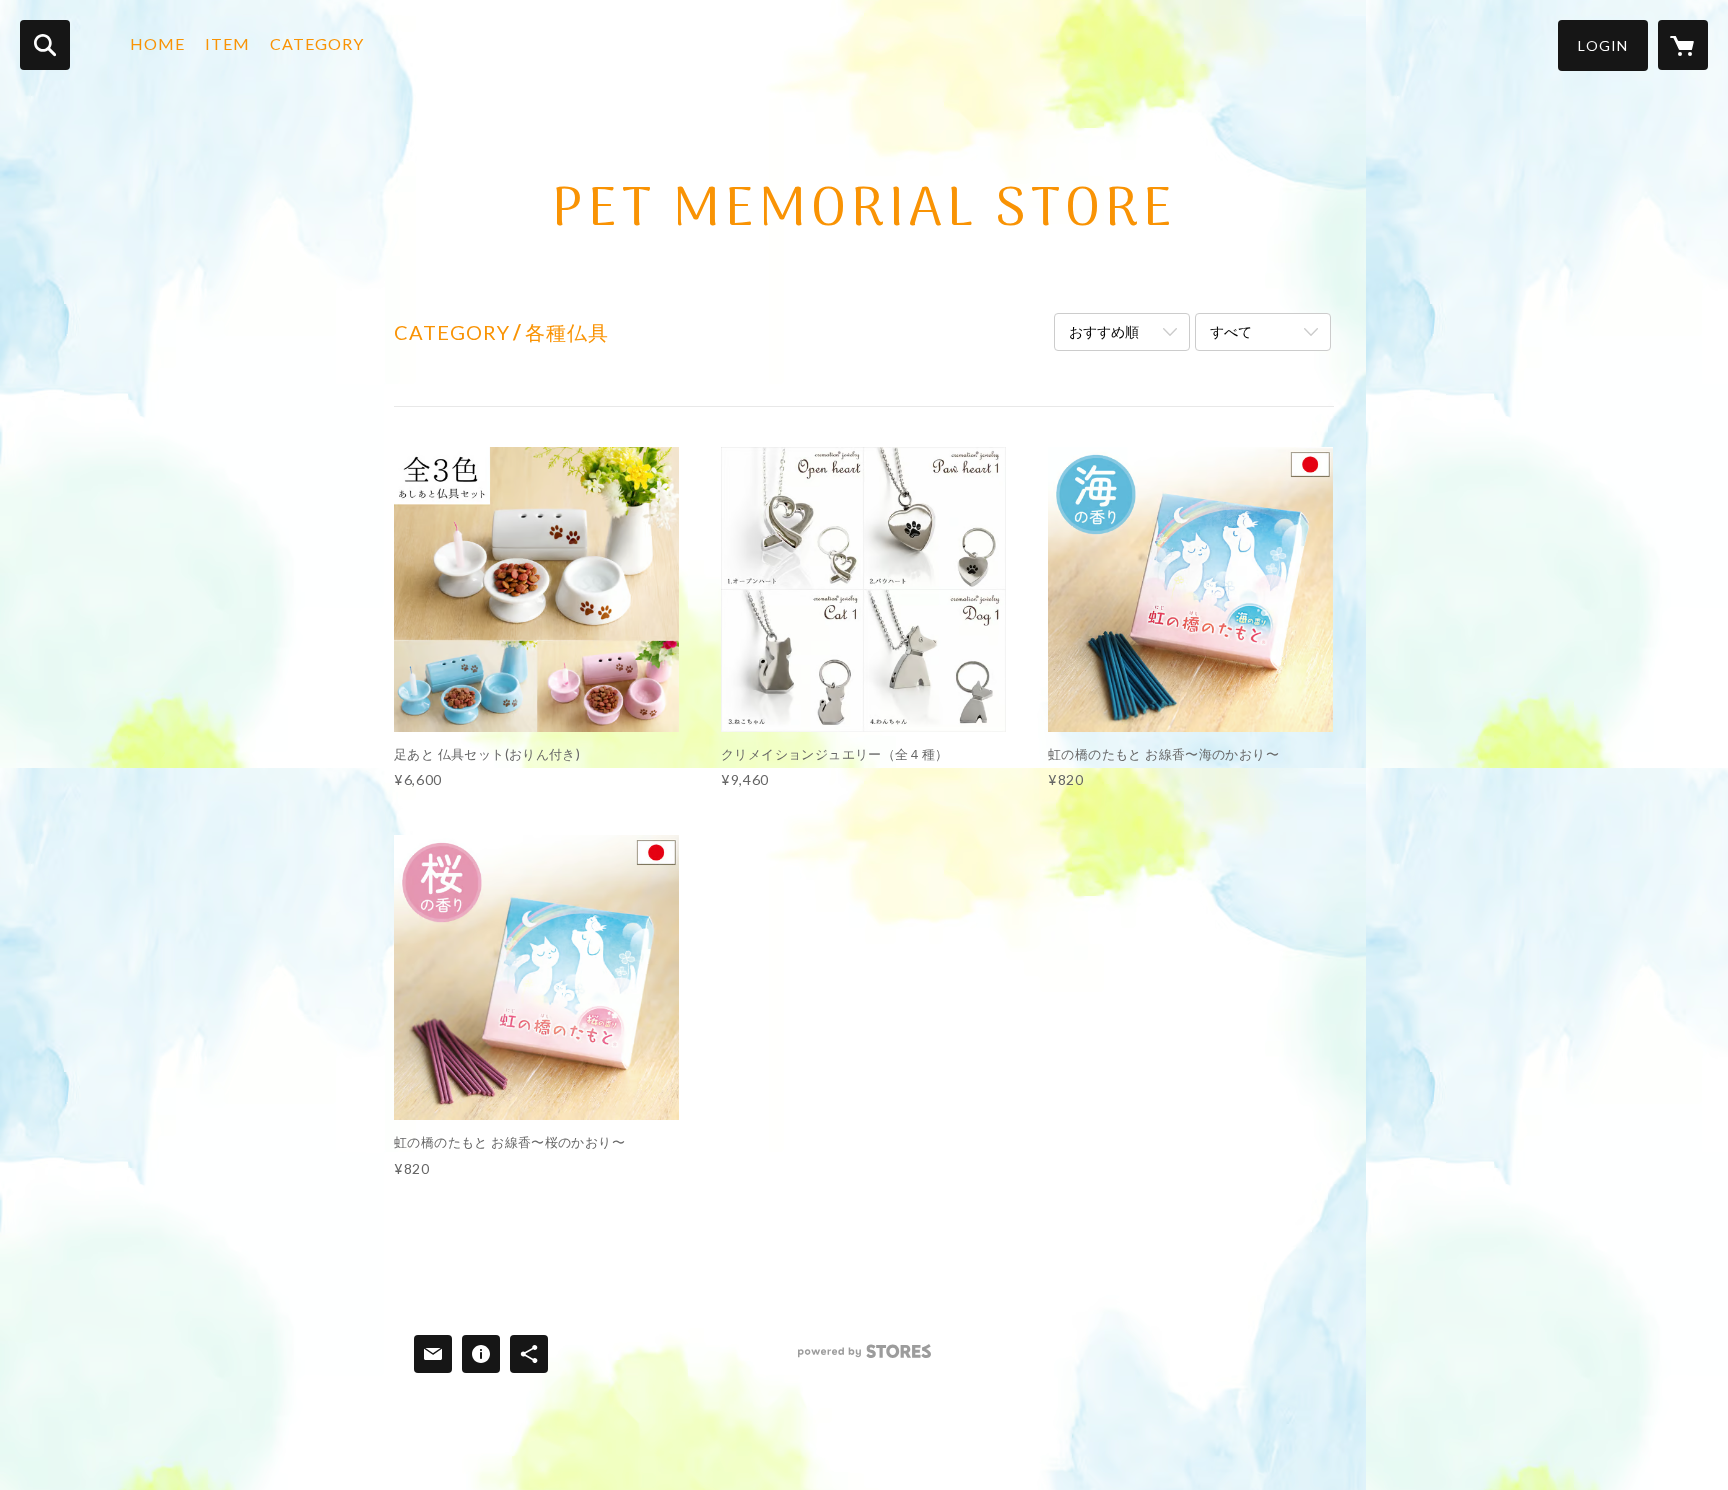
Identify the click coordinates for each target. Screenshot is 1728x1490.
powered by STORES (864, 1358)
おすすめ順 (1104, 331)
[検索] (45, 45)
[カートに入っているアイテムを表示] (1683, 45)
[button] (1603, 45)
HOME (157, 43)
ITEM (227, 43)
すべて (1231, 331)
